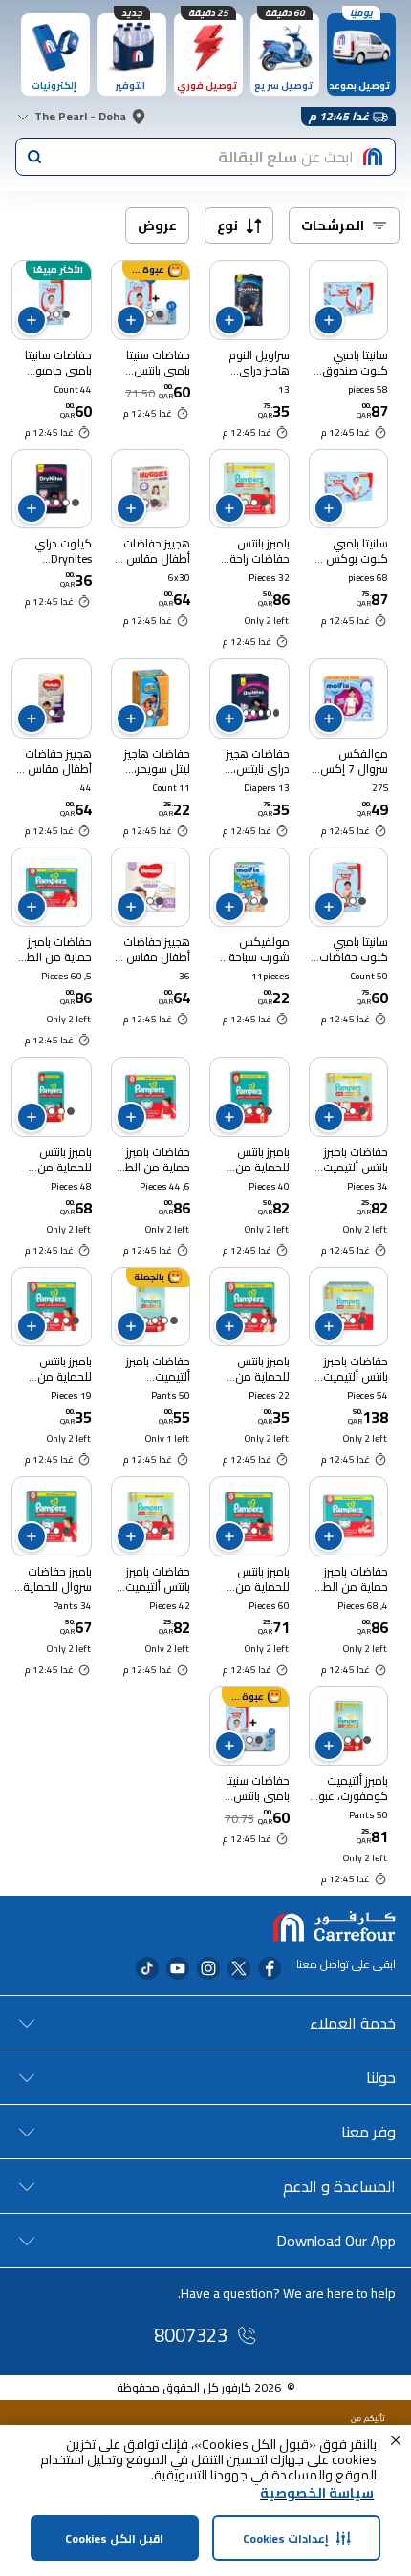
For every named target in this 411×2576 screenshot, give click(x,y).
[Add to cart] (329, 320)
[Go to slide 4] (47, 503)
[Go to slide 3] (47, 314)
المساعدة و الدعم (339, 2186)
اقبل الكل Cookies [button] (114, 2538)
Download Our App (336, 2241)
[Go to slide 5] (246, 713)
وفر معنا (368, 2132)
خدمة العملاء (353, 2023)
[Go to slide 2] (150, 314)
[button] (396, 2440)
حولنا (381, 2077)
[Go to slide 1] (160, 314)
